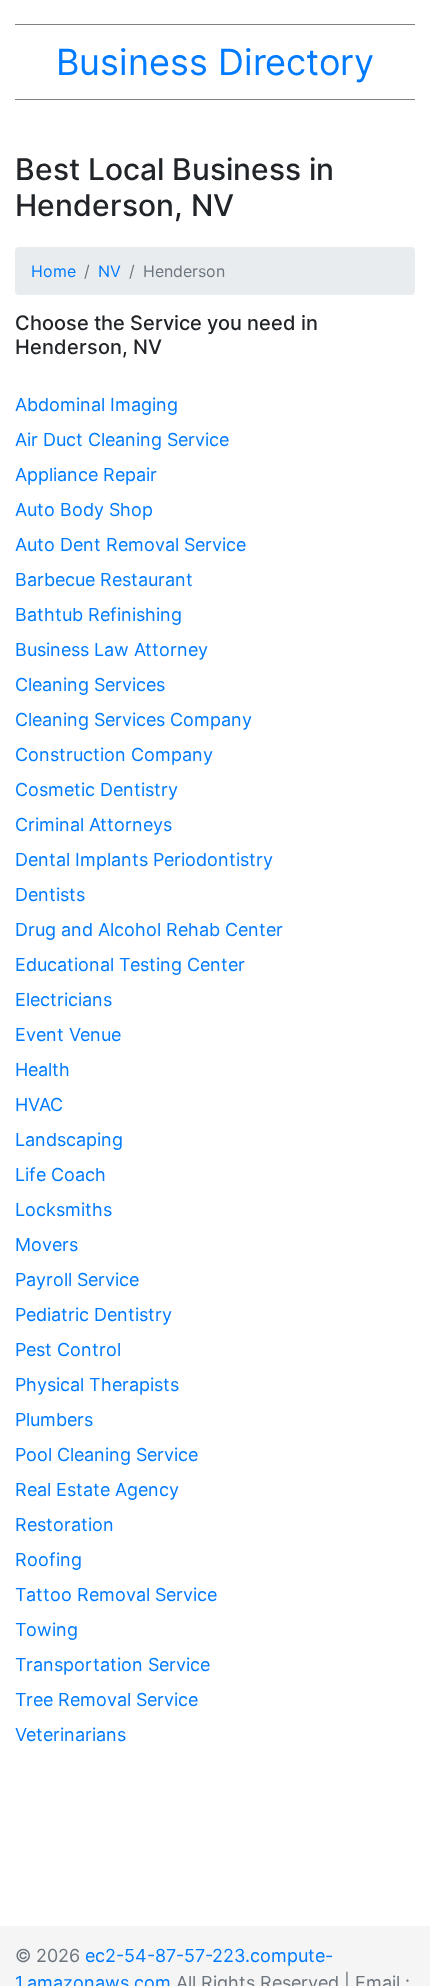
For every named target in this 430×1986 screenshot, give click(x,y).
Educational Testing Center (130, 964)
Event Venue (68, 1034)
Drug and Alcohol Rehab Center (149, 929)
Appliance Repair (86, 474)
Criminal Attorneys (93, 824)
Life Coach (60, 1174)
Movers (46, 1244)
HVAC (39, 1104)
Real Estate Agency (97, 1489)
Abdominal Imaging (96, 404)
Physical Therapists (97, 1384)
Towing (46, 1629)
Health (42, 1069)
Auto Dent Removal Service (130, 544)
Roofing (48, 1559)
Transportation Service (112, 1664)
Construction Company (114, 754)
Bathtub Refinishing (98, 614)
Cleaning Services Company (133, 719)
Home (53, 271)
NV (109, 271)
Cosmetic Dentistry (96, 789)
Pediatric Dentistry (93, 1314)
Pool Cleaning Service (106, 1454)
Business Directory (215, 62)
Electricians (63, 999)
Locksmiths (63, 1209)
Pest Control (68, 1349)
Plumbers (54, 1419)
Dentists (50, 894)
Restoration (64, 1524)
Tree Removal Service (106, 1699)
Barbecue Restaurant (104, 579)
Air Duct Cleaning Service (122, 439)
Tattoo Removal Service (116, 1594)
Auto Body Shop (84, 509)
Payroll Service (77, 1279)
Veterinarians (70, 1734)
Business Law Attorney (111, 649)
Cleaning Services (90, 684)
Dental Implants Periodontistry (144, 859)
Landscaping (69, 1139)
